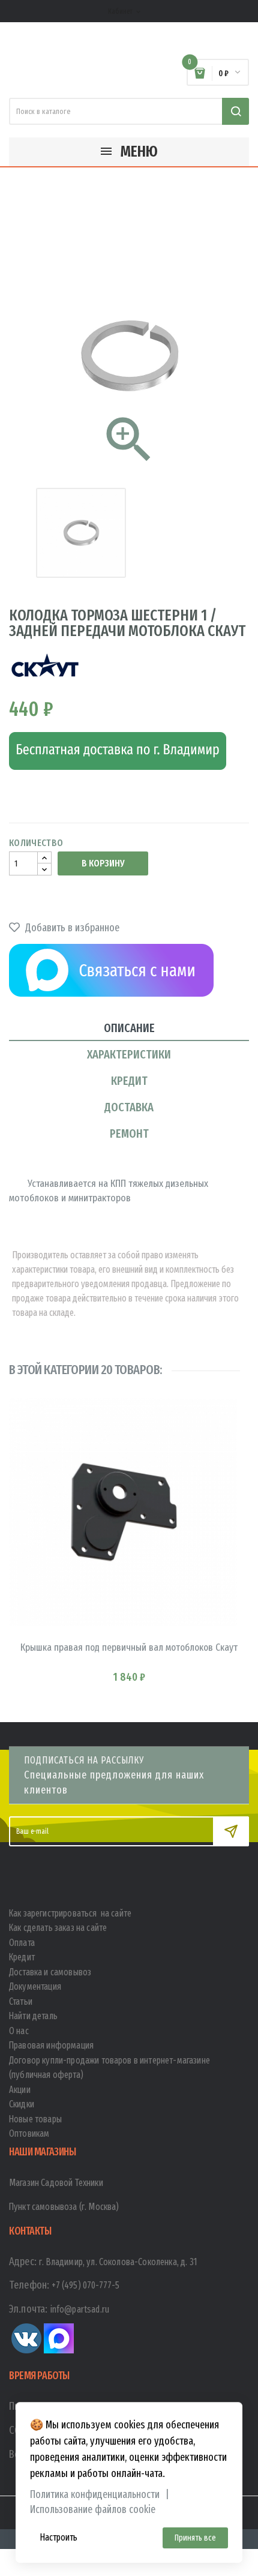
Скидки (22, 2104)
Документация (35, 1986)
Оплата (22, 1943)
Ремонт (129, 1133)
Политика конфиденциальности (95, 2495)
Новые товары (35, 2119)
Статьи (21, 2001)
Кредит (129, 1081)
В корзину (103, 863)
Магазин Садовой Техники (56, 2183)
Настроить (58, 2537)
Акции (20, 2090)
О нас (19, 2031)
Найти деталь (33, 2016)
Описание (129, 1028)
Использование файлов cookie (93, 2510)
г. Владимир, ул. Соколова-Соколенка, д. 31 (118, 2262)
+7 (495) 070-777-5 (85, 2285)
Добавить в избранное (71, 928)
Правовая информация (51, 2045)
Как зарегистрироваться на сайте (70, 1913)
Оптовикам (29, 2133)
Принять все (195, 2538)
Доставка (129, 1107)
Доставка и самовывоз (50, 1972)
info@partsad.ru (80, 2309)
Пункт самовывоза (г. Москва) (64, 2207)
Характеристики (129, 1054)
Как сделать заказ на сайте (58, 1928)
